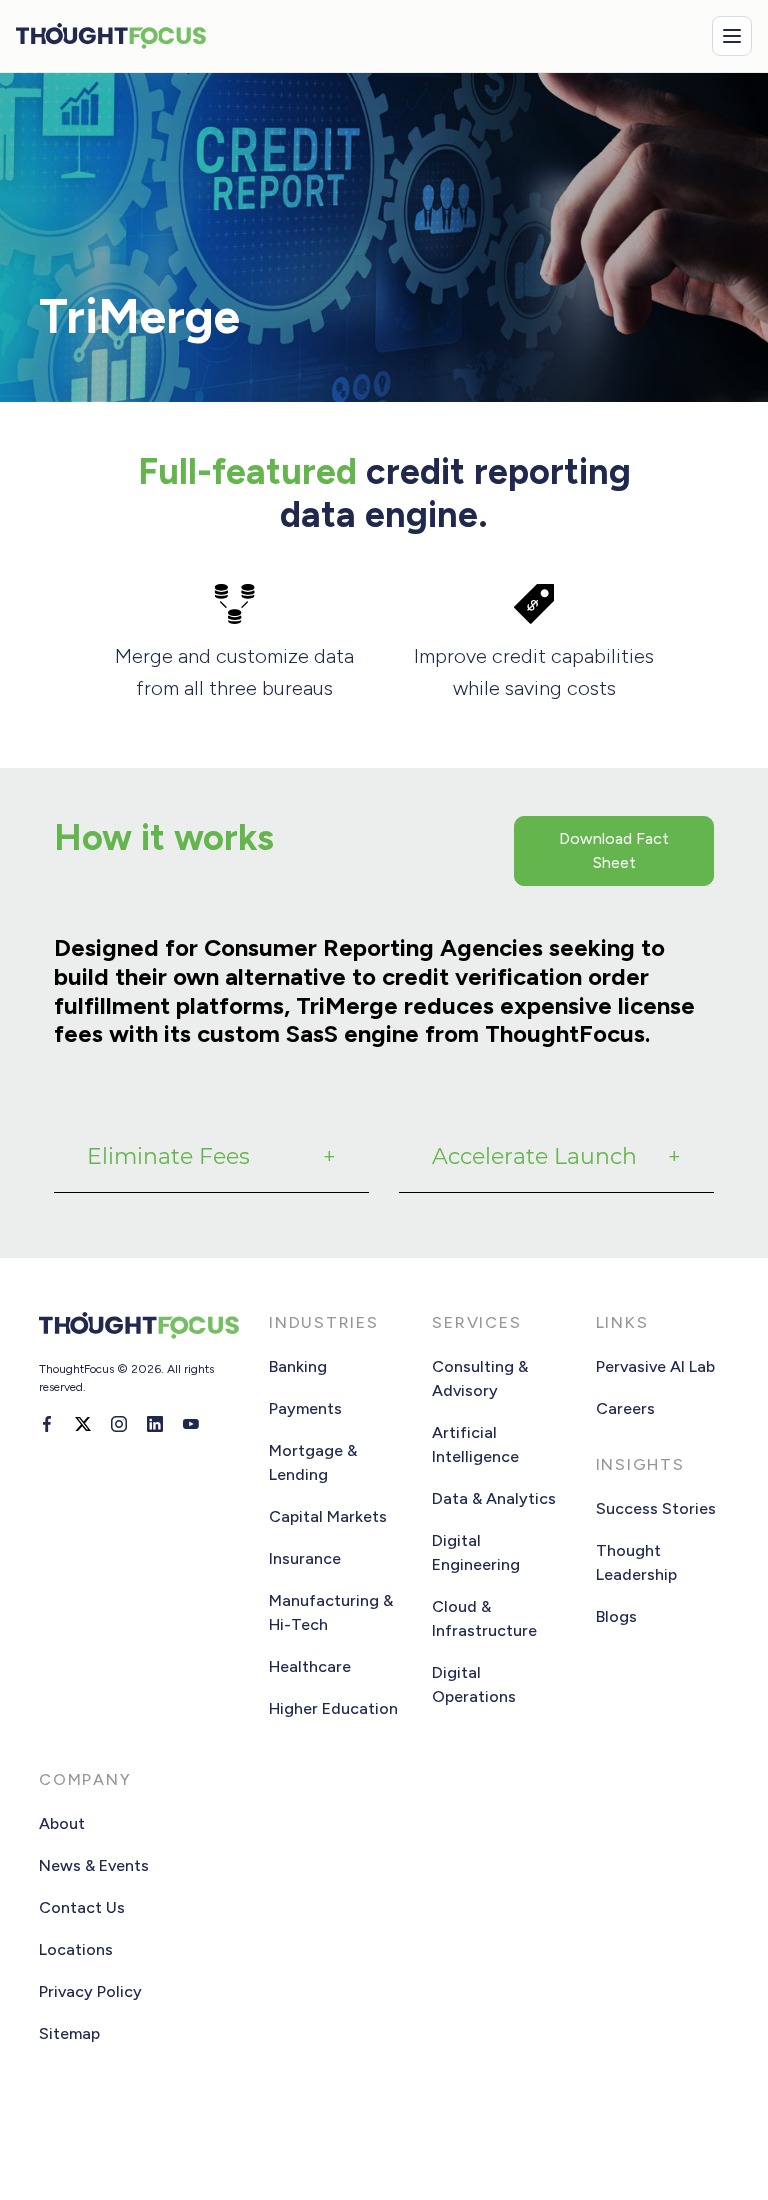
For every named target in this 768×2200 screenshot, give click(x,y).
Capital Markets (328, 1516)
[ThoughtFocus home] (111, 36)
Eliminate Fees (168, 1156)
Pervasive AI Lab (655, 1366)
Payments (305, 1408)
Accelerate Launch (534, 1156)
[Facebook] (47, 1424)
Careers (625, 1408)
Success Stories (656, 1508)
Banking (298, 1366)
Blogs (616, 1616)
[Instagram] (119, 1424)
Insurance (305, 1558)
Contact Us (82, 1907)
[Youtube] (191, 1424)
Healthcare (310, 1666)
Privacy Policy (90, 1991)
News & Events (94, 1865)
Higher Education (333, 1708)
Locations (76, 1949)
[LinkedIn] (155, 1424)
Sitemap (69, 2033)
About (62, 1823)
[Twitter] (83, 1424)
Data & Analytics (494, 1498)
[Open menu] (732, 36)
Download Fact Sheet (614, 850)
